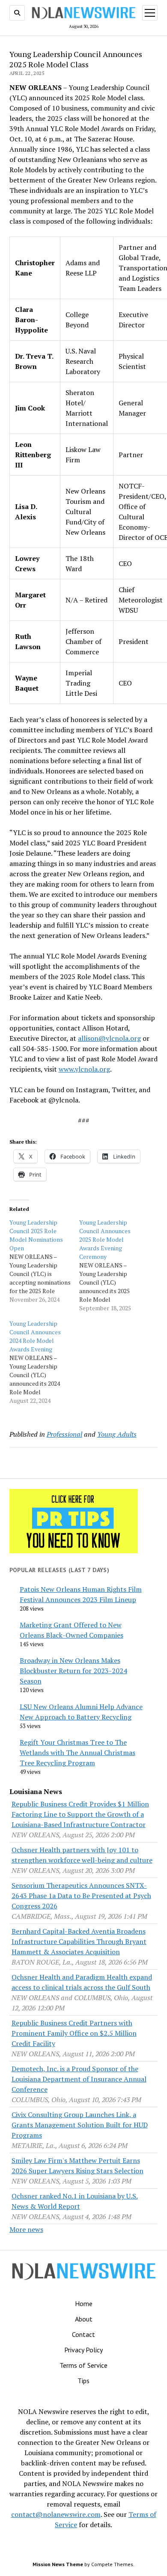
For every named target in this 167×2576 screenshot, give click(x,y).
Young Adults (117, 1434)
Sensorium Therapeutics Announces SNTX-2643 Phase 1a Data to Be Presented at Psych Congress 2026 (81, 1896)
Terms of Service (83, 2365)
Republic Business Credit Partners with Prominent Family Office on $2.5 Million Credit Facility (74, 2033)
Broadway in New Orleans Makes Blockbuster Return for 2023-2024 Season (73, 1671)
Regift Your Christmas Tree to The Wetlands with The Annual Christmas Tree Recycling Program (78, 1752)
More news (26, 2229)
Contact (83, 2334)
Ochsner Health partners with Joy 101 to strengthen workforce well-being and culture (82, 1855)
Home (84, 2303)
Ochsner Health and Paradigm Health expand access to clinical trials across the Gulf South (82, 1982)
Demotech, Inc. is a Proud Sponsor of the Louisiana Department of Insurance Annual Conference (79, 2079)
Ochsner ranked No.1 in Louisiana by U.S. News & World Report (75, 2201)
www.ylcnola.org (84, 1069)
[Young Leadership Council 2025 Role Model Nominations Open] (44, 1261)
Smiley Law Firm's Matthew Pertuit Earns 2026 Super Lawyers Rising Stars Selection (78, 2166)
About (84, 2319)
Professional (64, 1434)
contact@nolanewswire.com (56, 2514)
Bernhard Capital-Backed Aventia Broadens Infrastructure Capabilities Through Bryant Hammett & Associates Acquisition (79, 1941)
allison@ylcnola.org (109, 1038)
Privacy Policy (83, 2350)
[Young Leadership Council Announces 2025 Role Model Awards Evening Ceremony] (114, 1265)
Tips (83, 2381)
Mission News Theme (58, 2564)
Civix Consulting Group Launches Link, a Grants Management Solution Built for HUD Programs (80, 2125)
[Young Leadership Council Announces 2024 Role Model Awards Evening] (44, 1362)
